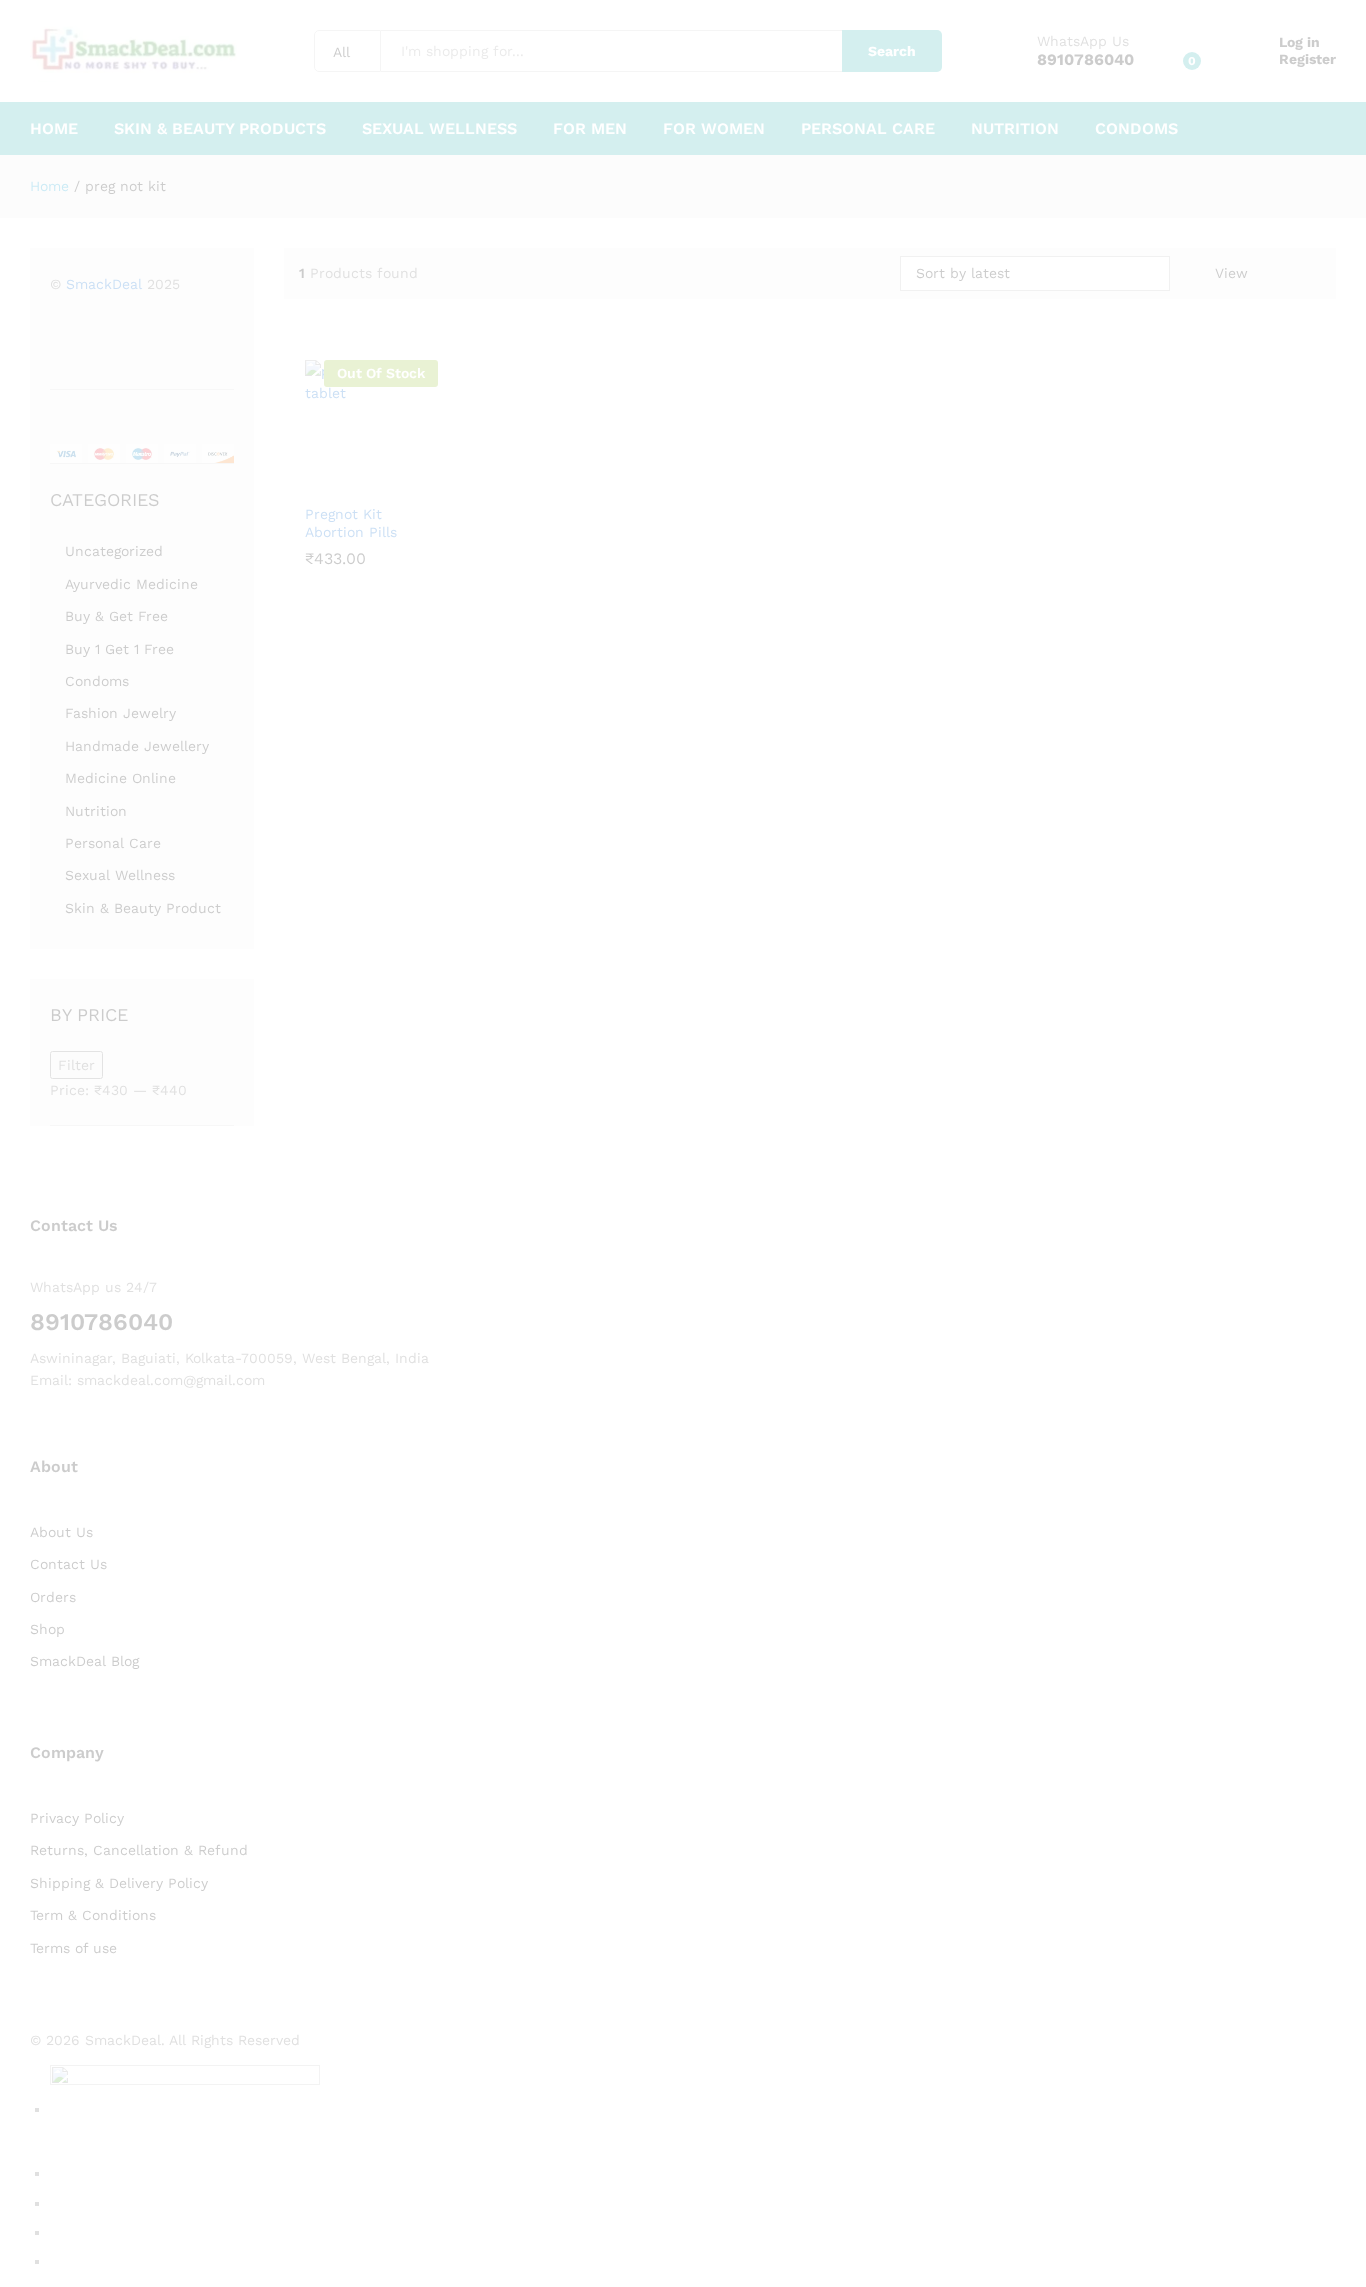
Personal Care (868, 129)
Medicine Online (120, 778)
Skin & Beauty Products (220, 129)
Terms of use (73, 1948)
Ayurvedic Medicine (131, 584)
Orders (53, 1597)
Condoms (1136, 129)
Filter (76, 1065)
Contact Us (68, 1564)
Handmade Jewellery (137, 746)
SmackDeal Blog (84, 1661)
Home (54, 129)
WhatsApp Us (1083, 41)
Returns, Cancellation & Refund (139, 1850)
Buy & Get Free (116, 616)
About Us (61, 1532)
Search (892, 51)
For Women (714, 129)
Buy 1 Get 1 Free (119, 649)
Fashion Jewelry (120, 713)
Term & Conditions (93, 1915)
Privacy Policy (77, 1818)
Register (1307, 59)
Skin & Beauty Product (143, 908)
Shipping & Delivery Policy (119, 1883)
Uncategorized (114, 551)
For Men (590, 129)
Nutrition (1015, 129)
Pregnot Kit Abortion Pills (351, 523)
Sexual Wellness (439, 129)
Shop (47, 1629)
